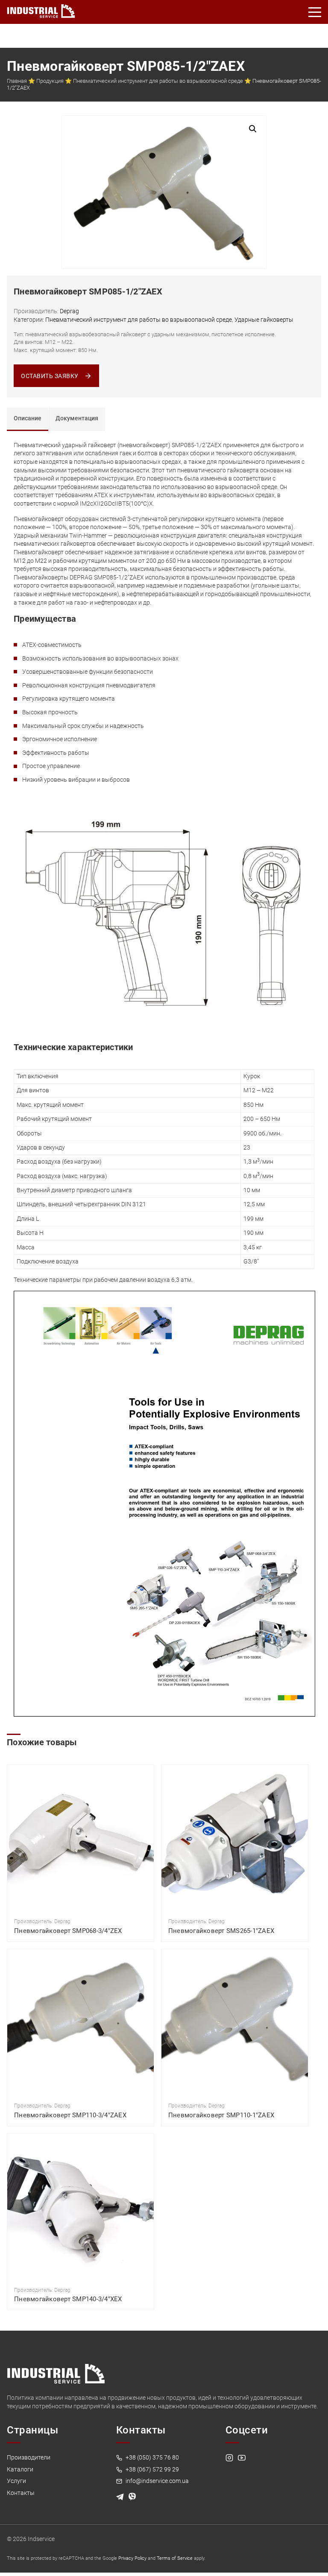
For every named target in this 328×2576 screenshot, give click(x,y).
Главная (17, 81)
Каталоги (20, 2469)
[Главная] (41, 9)
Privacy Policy (132, 2558)
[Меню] (315, 12)
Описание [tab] (28, 418)
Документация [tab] (77, 418)
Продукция (50, 81)
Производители (29, 2457)
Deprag (69, 311)
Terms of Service (175, 2558)
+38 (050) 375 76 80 (152, 2457)
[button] (253, 129)
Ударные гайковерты (264, 320)
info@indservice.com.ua (157, 2481)
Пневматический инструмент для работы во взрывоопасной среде (158, 81)
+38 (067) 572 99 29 (152, 2469)
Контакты (21, 2493)
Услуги (16, 2481)
